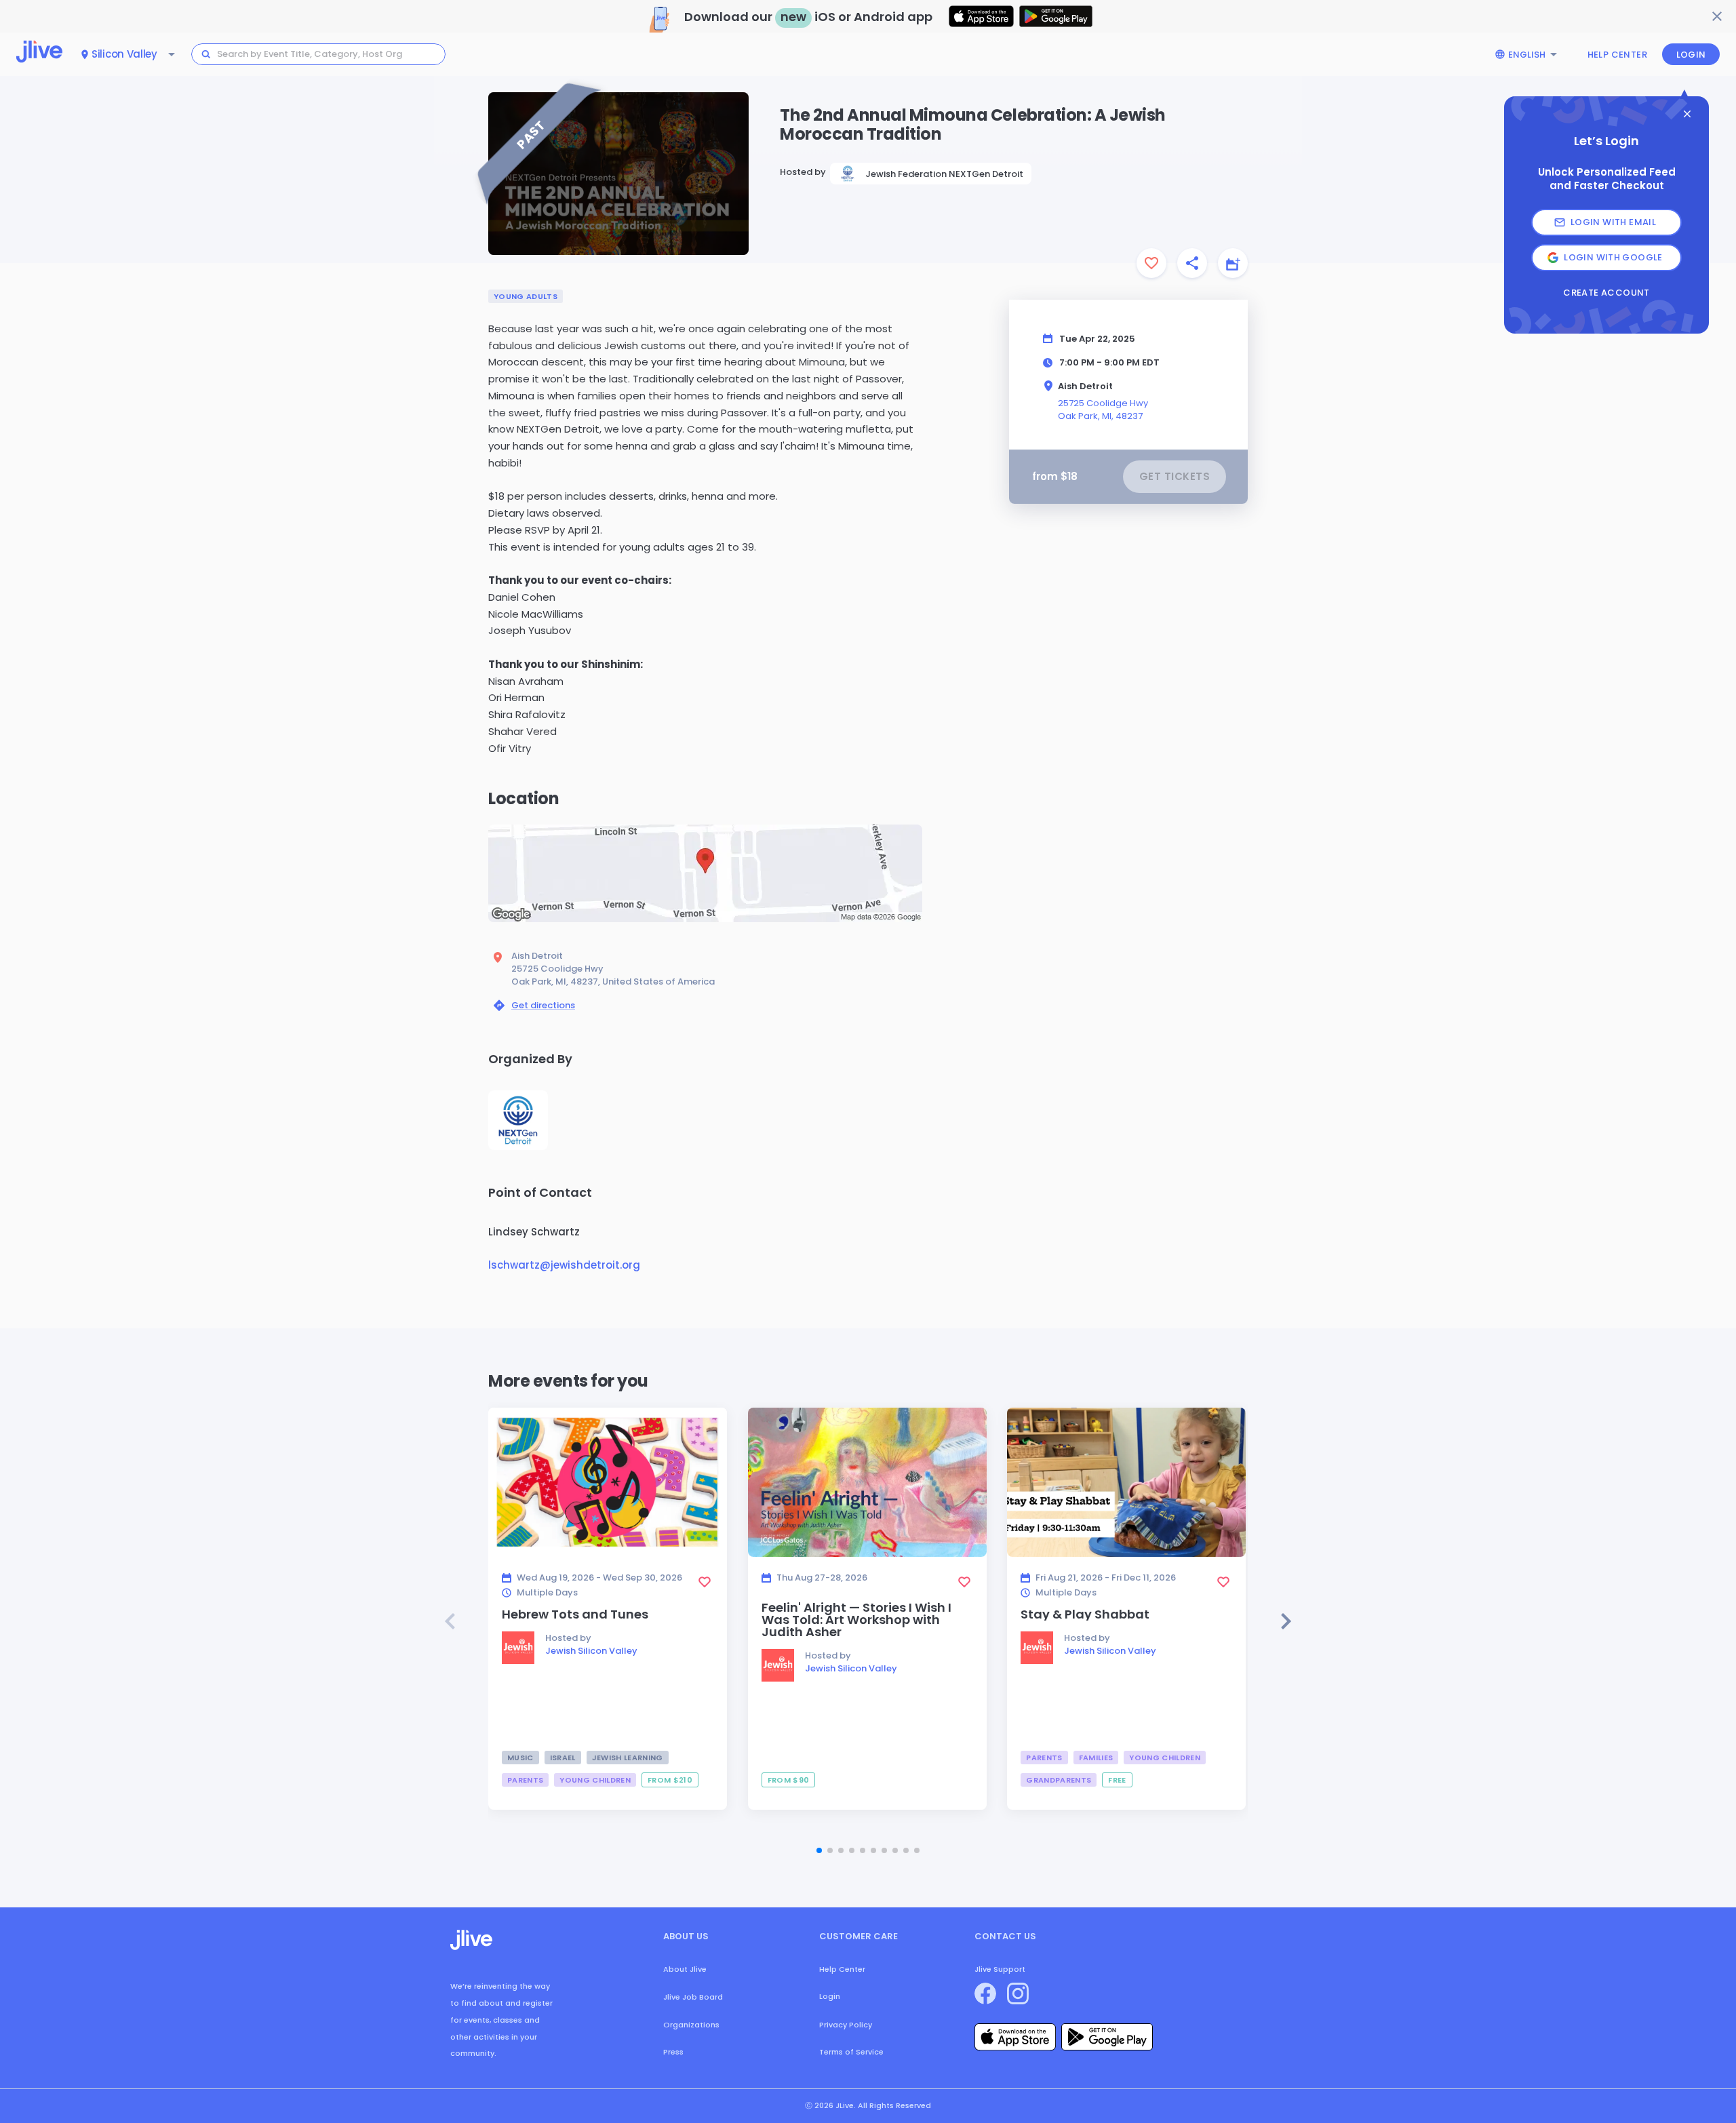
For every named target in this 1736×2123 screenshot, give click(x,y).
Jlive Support (1000, 1969)
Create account (1606, 293)
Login (1691, 55)
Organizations (691, 2025)
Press (673, 2052)
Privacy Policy (846, 2025)
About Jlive (685, 1969)
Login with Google (1613, 257)
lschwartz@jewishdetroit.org (564, 1265)
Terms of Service (851, 2052)
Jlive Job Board (693, 1997)
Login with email (1613, 222)
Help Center (1617, 55)
